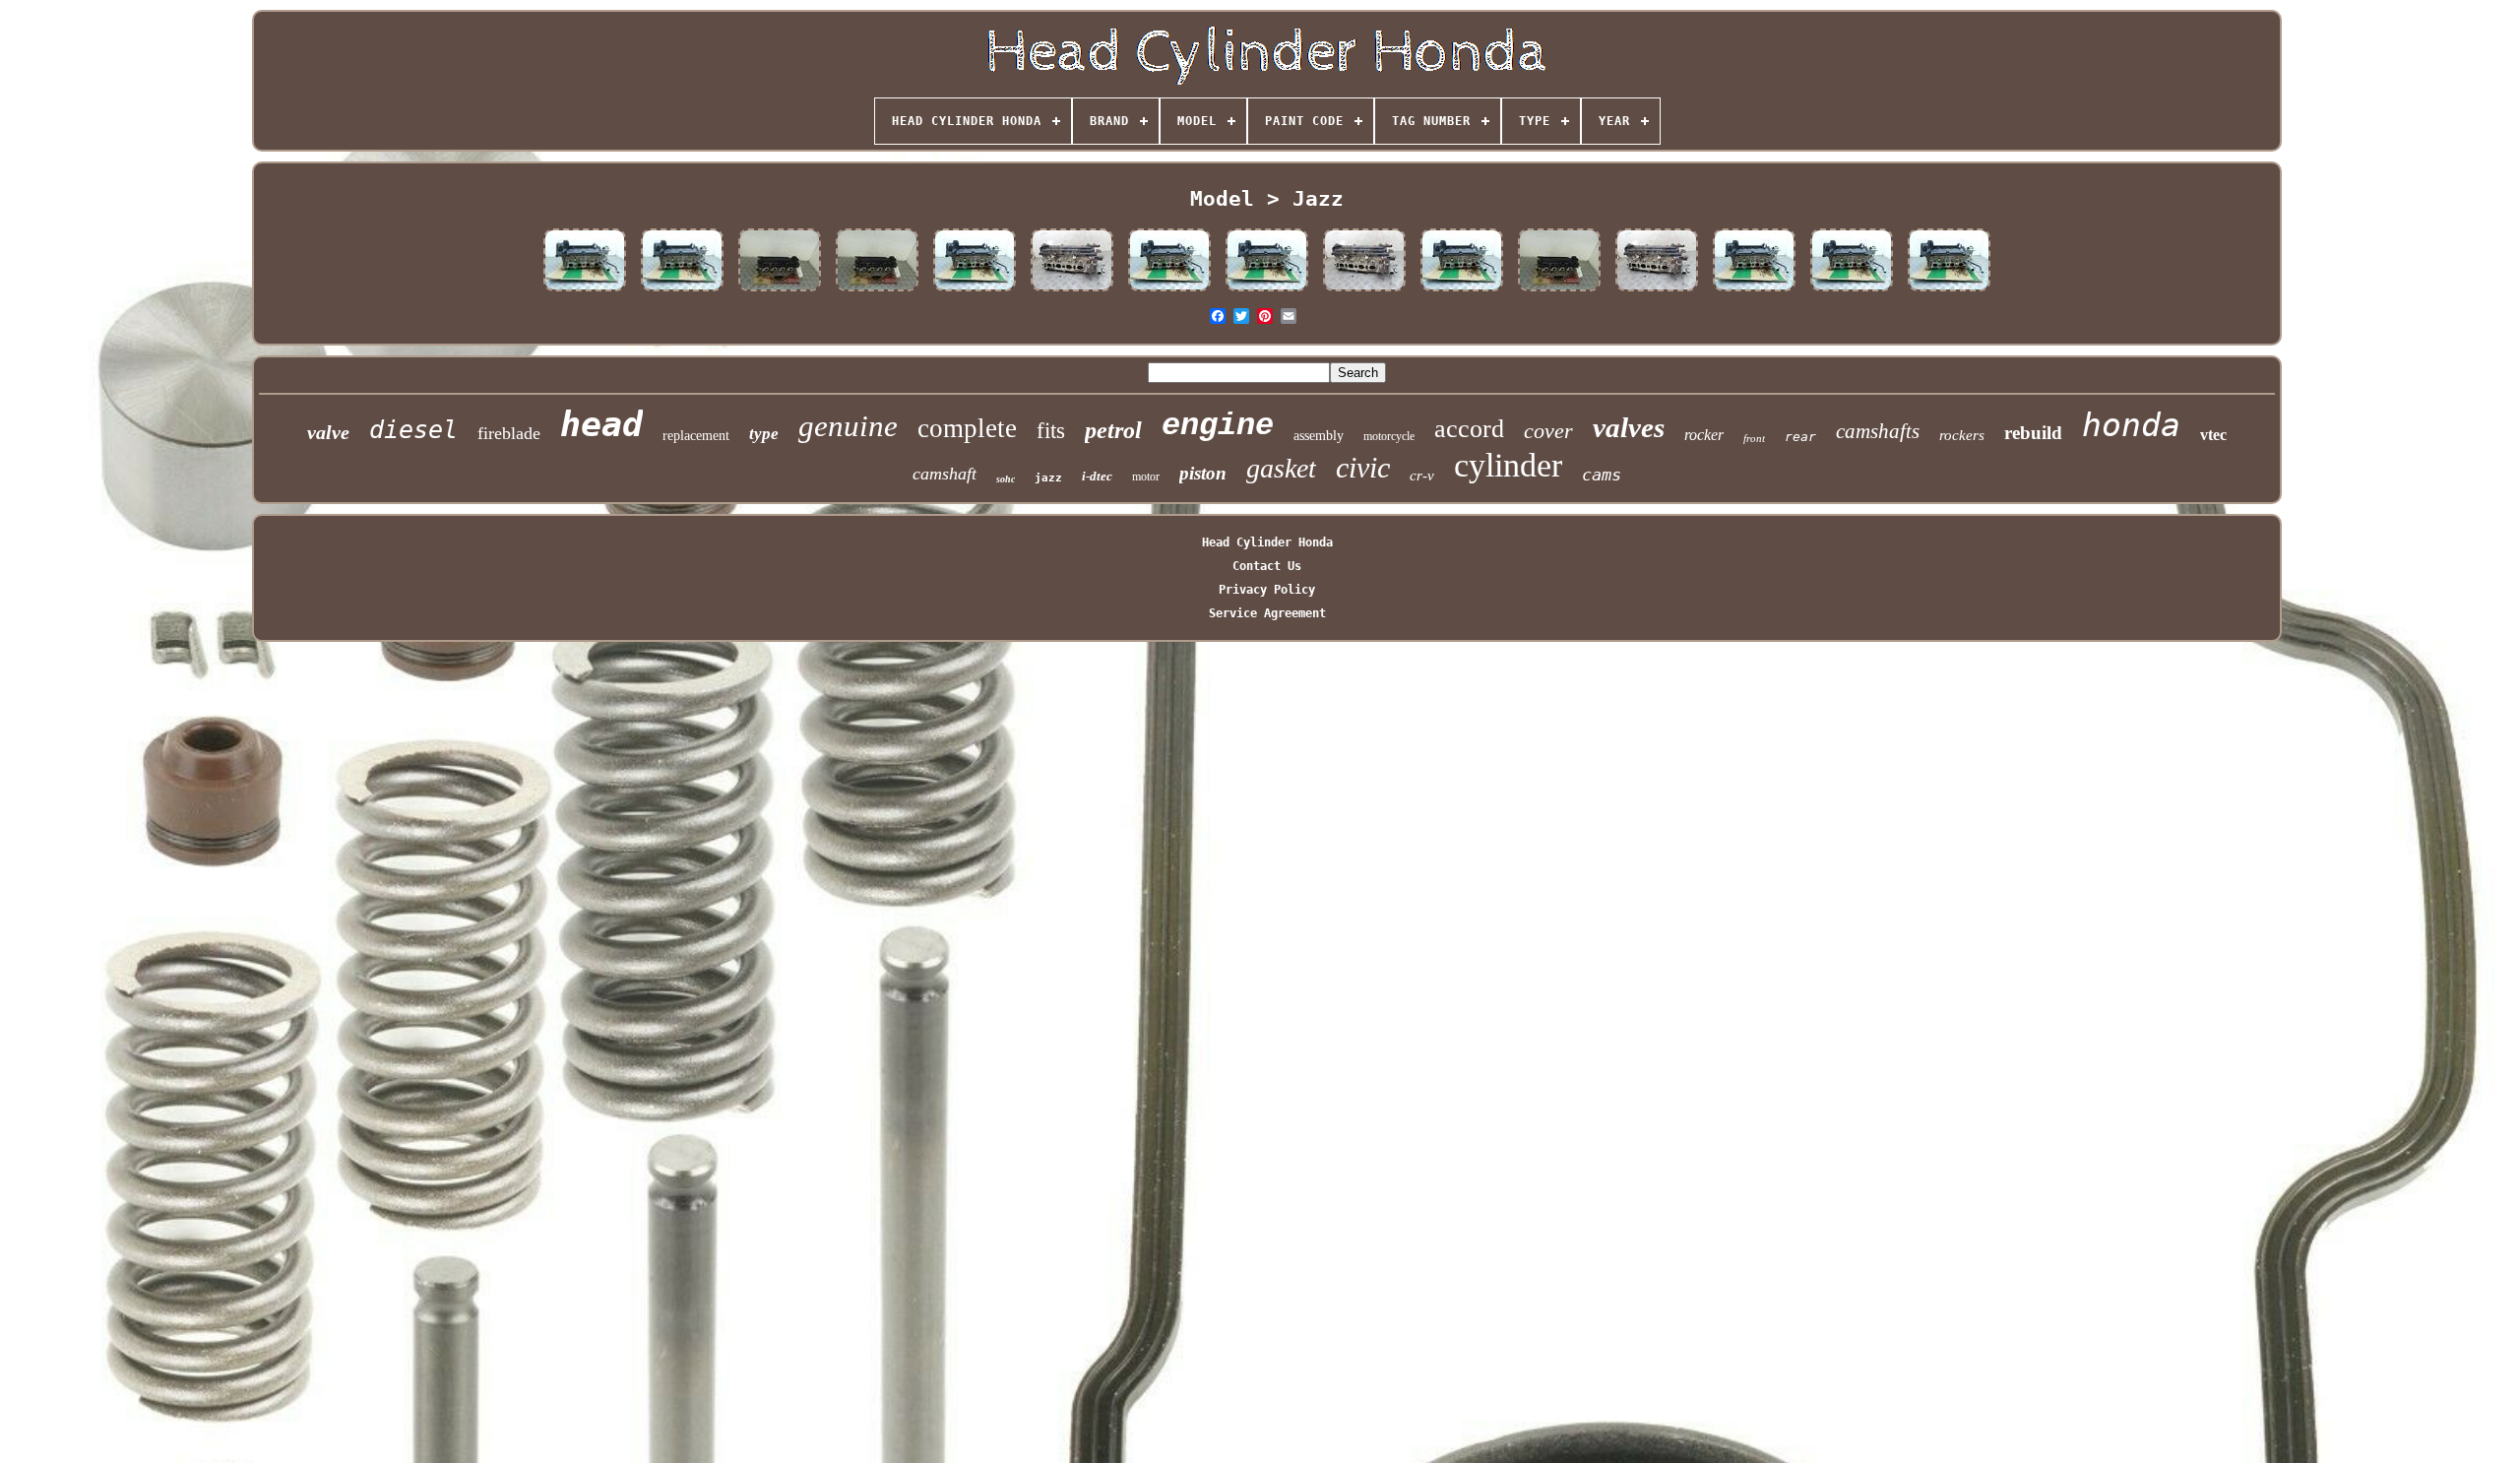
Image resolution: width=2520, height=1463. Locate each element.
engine (1218, 426)
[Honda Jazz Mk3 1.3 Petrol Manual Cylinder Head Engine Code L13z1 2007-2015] (1657, 291)
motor (1146, 477)
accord (1469, 429)
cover (1548, 431)
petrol (1113, 430)
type (764, 434)
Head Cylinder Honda (1267, 542)
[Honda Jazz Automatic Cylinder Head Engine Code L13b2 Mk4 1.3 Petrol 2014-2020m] (682, 291)
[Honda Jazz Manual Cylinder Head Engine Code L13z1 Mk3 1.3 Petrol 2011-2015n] (780, 291)
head (601, 424)
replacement (696, 436)
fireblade (509, 433)
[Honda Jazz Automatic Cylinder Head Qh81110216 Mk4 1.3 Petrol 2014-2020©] (1169, 291)
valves (1629, 427)
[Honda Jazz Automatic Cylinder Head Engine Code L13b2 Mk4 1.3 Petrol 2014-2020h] (585, 291)
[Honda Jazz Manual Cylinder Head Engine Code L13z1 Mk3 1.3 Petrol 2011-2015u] (877, 291)
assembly (1319, 436)
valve (328, 432)
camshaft (945, 474)
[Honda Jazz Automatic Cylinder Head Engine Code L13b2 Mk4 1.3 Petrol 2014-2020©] (975, 291)
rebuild (2033, 433)
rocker (1704, 435)
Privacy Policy (1267, 590)
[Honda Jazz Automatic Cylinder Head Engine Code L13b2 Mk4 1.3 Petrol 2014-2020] (1267, 291)
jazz (1048, 478)
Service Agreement (1267, 613)
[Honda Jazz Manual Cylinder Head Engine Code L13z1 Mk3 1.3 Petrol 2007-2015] (1364, 291)
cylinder (1508, 465)
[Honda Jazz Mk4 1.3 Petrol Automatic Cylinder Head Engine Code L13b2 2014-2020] (1462, 291)
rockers (1962, 435)
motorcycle (1389, 436)
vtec (2213, 435)
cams (1602, 475)
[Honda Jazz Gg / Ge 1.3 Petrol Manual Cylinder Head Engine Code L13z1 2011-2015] (1559, 291)
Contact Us (1267, 566)
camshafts (1878, 431)
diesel (413, 430)
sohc (1006, 479)
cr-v (1422, 476)
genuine (848, 426)
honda (2131, 425)
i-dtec (1097, 476)
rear (1800, 437)
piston (1203, 473)
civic (1363, 467)
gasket (1281, 468)
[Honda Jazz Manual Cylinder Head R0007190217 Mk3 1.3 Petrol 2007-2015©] (1072, 291)
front (1754, 438)
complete (967, 428)
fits (1051, 431)
